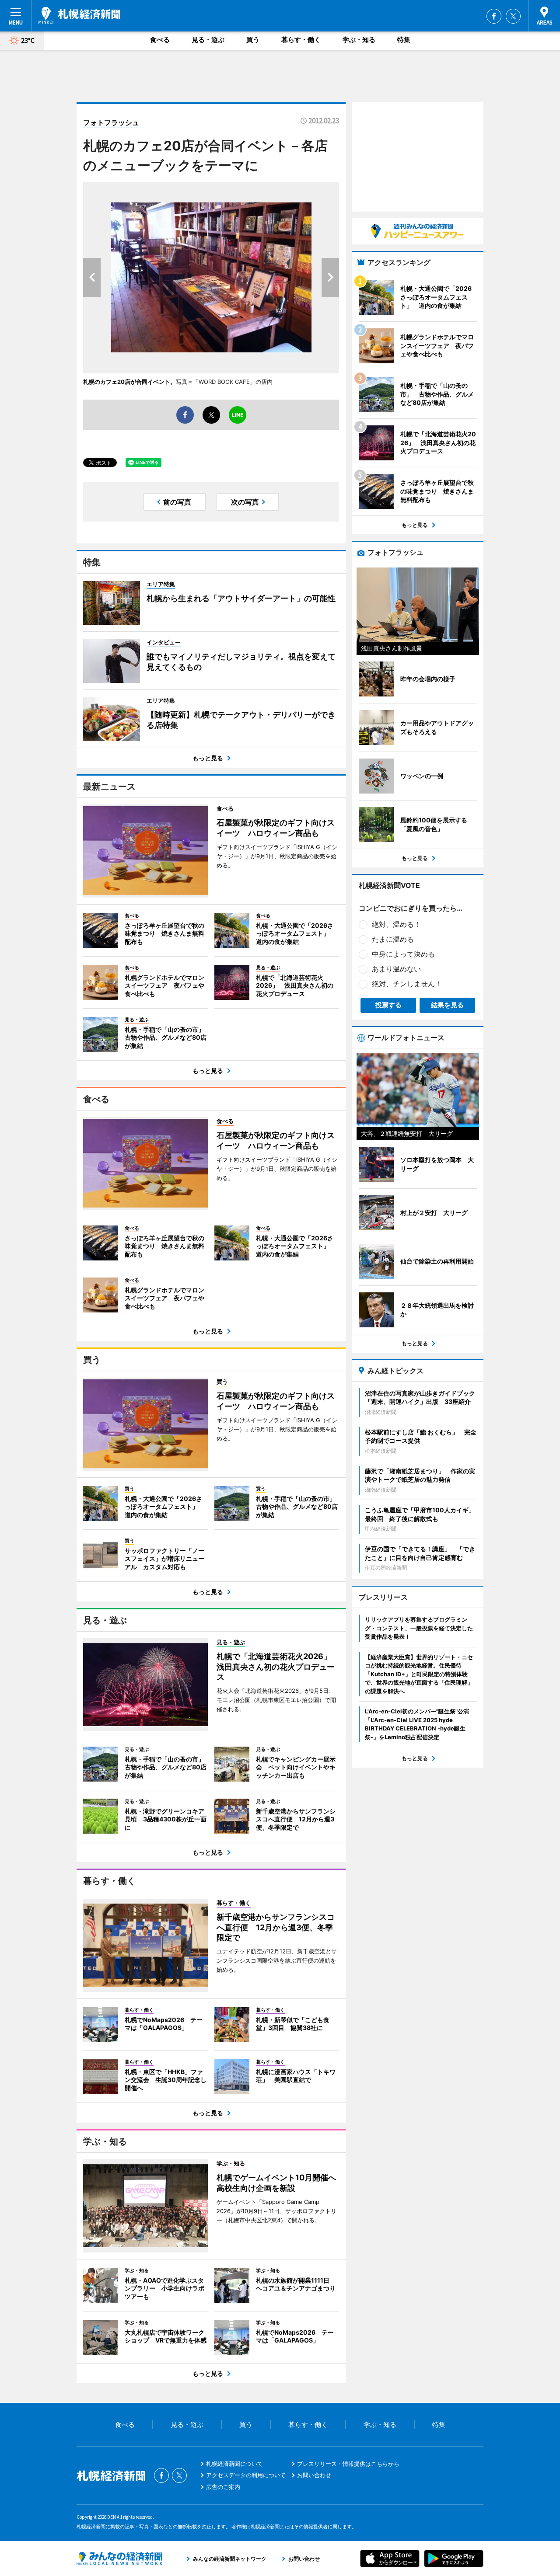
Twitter (513, 16)
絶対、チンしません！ (407, 984)
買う (253, 40)
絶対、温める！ (396, 924)
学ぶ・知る (359, 40)
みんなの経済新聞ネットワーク (119, 2559)
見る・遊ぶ (208, 40)
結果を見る (447, 1005)
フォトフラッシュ (111, 122)
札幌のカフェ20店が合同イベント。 (129, 382)
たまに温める (393, 939)
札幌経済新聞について (234, 2464)
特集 (404, 40)
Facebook (494, 16)
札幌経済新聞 (79, 15)
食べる (160, 40)
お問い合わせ (314, 2475)
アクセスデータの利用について (246, 2475)
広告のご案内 (223, 2487)
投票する (388, 1005)
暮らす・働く (301, 40)
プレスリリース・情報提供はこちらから (348, 2464)
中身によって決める (403, 954)
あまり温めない (396, 969)
